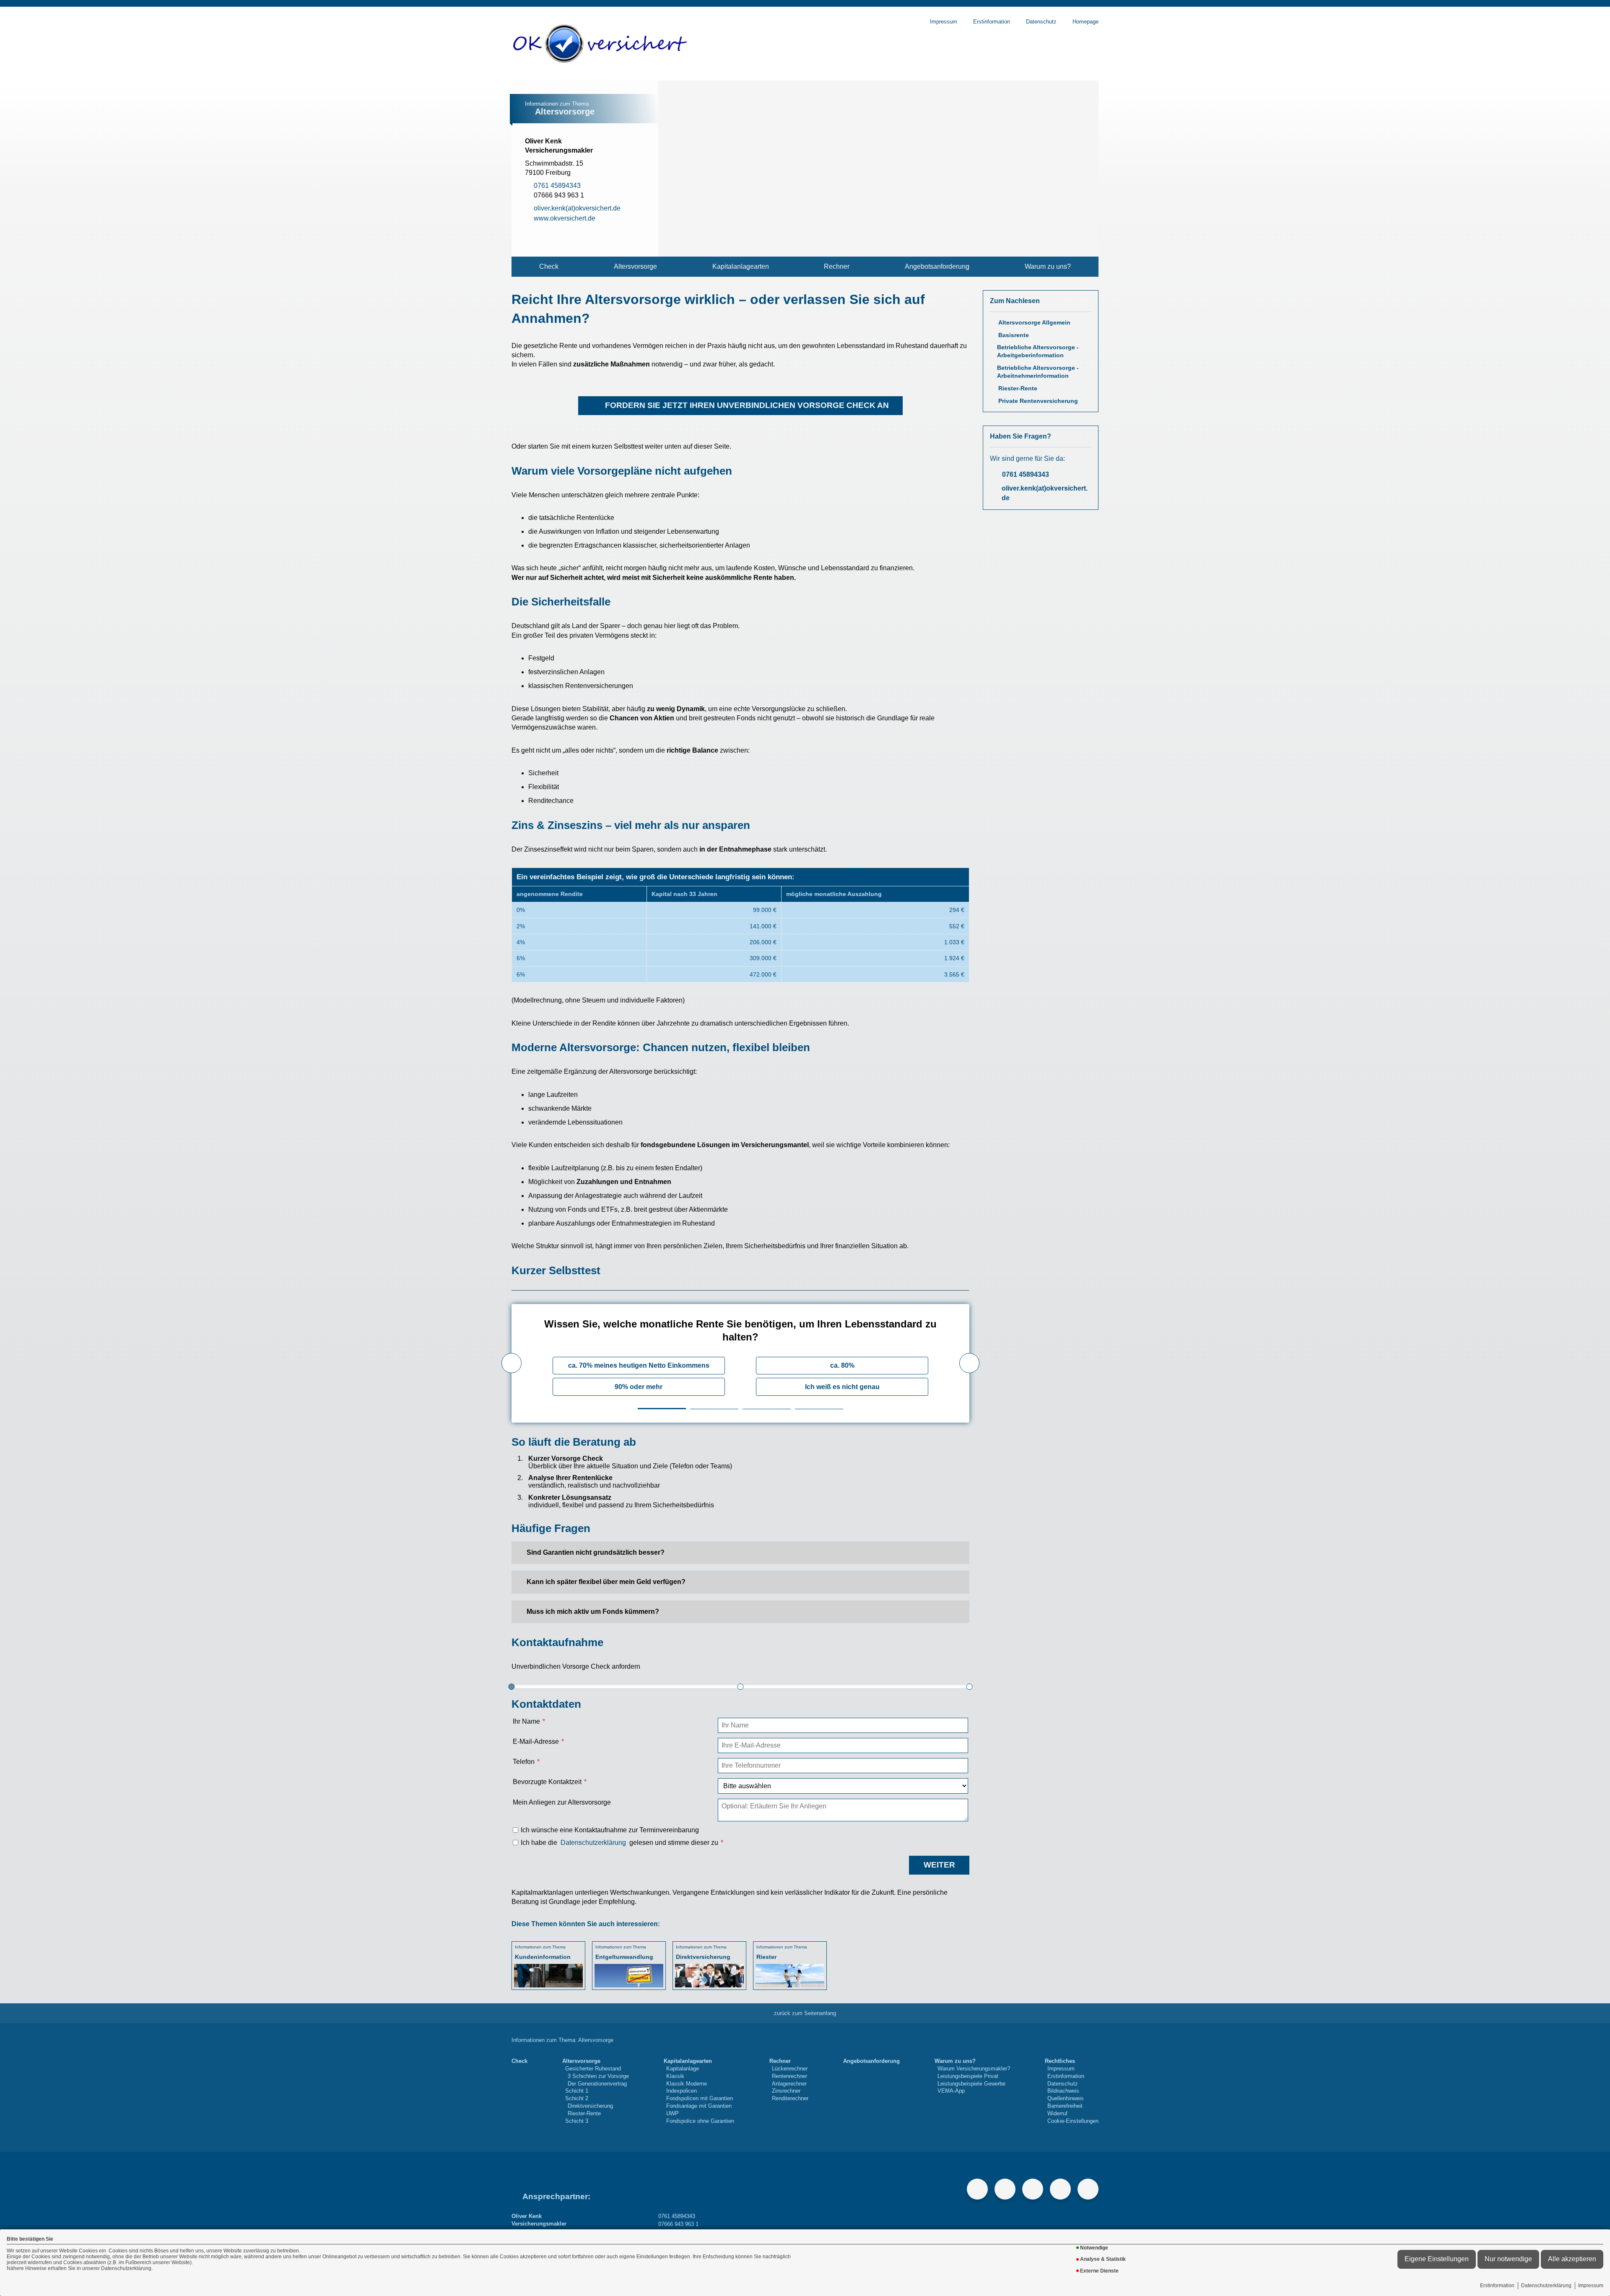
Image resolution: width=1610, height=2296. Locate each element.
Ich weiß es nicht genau (842, 1387)
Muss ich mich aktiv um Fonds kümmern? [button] (593, 1612)
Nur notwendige (1508, 2259)
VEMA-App (951, 2091)
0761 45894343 (1026, 474)
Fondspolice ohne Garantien (700, 2121)
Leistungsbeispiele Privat (968, 2076)
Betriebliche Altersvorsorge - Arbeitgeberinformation (1038, 351)
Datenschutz (1041, 22)
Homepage (1085, 22)
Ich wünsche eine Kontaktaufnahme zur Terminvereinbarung (610, 1830)
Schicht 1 (577, 2091)
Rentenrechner (789, 2076)
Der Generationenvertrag (597, 2084)
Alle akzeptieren (1572, 2259)
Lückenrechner (790, 2069)
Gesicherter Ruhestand (593, 2069)
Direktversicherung (590, 2106)
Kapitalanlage (683, 2069)
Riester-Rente (1018, 388)
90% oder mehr (639, 1387)
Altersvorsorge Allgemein (1034, 323)
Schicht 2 (577, 2098)
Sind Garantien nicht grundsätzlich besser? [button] (596, 1552)
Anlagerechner (789, 2084)
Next (969, 1363)
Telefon (524, 1762)
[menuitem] (549, 267)
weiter (939, 1865)
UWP (673, 2113)
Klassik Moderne (687, 2084)
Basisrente (1014, 335)
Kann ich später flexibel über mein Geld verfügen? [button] (606, 1582)
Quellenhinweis (1066, 2098)
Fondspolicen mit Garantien (700, 2098)
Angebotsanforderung (937, 266)
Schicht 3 (577, 2121)
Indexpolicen (682, 2091)
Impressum (1591, 2286)
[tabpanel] (740, 1363)
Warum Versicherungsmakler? (974, 2069)
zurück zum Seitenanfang (805, 2013)
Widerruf (1057, 2113)
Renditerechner (790, 2098)
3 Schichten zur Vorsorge (598, 2076)
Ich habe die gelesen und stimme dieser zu (619, 1843)
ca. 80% (842, 1365)
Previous (512, 1363)
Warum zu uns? (1048, 266)
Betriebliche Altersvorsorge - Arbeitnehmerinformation (1038, 372)
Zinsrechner (786, 2091)
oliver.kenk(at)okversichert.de (1045, 493)
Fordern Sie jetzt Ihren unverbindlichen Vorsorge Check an (747, 405)
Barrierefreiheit (1065, 2106)
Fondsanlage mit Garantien (699, 2106)
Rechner (837, 266)
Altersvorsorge (635, 266)
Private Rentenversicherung (1038, 401)
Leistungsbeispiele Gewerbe (971, 2084)
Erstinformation (1497, 2286)
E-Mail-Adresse (536, 1741)
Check (549, 266)
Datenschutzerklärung (1546, 2286)
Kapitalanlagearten (741, 266)
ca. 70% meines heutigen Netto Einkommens (639, 1365)
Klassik (675, 2076)
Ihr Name (526, 1721)
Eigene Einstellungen (1437, 2259)
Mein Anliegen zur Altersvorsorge (562, 1802)
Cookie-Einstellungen (1073, 2121)
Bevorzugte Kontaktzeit (547, 1782)
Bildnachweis (1063, 2091)
